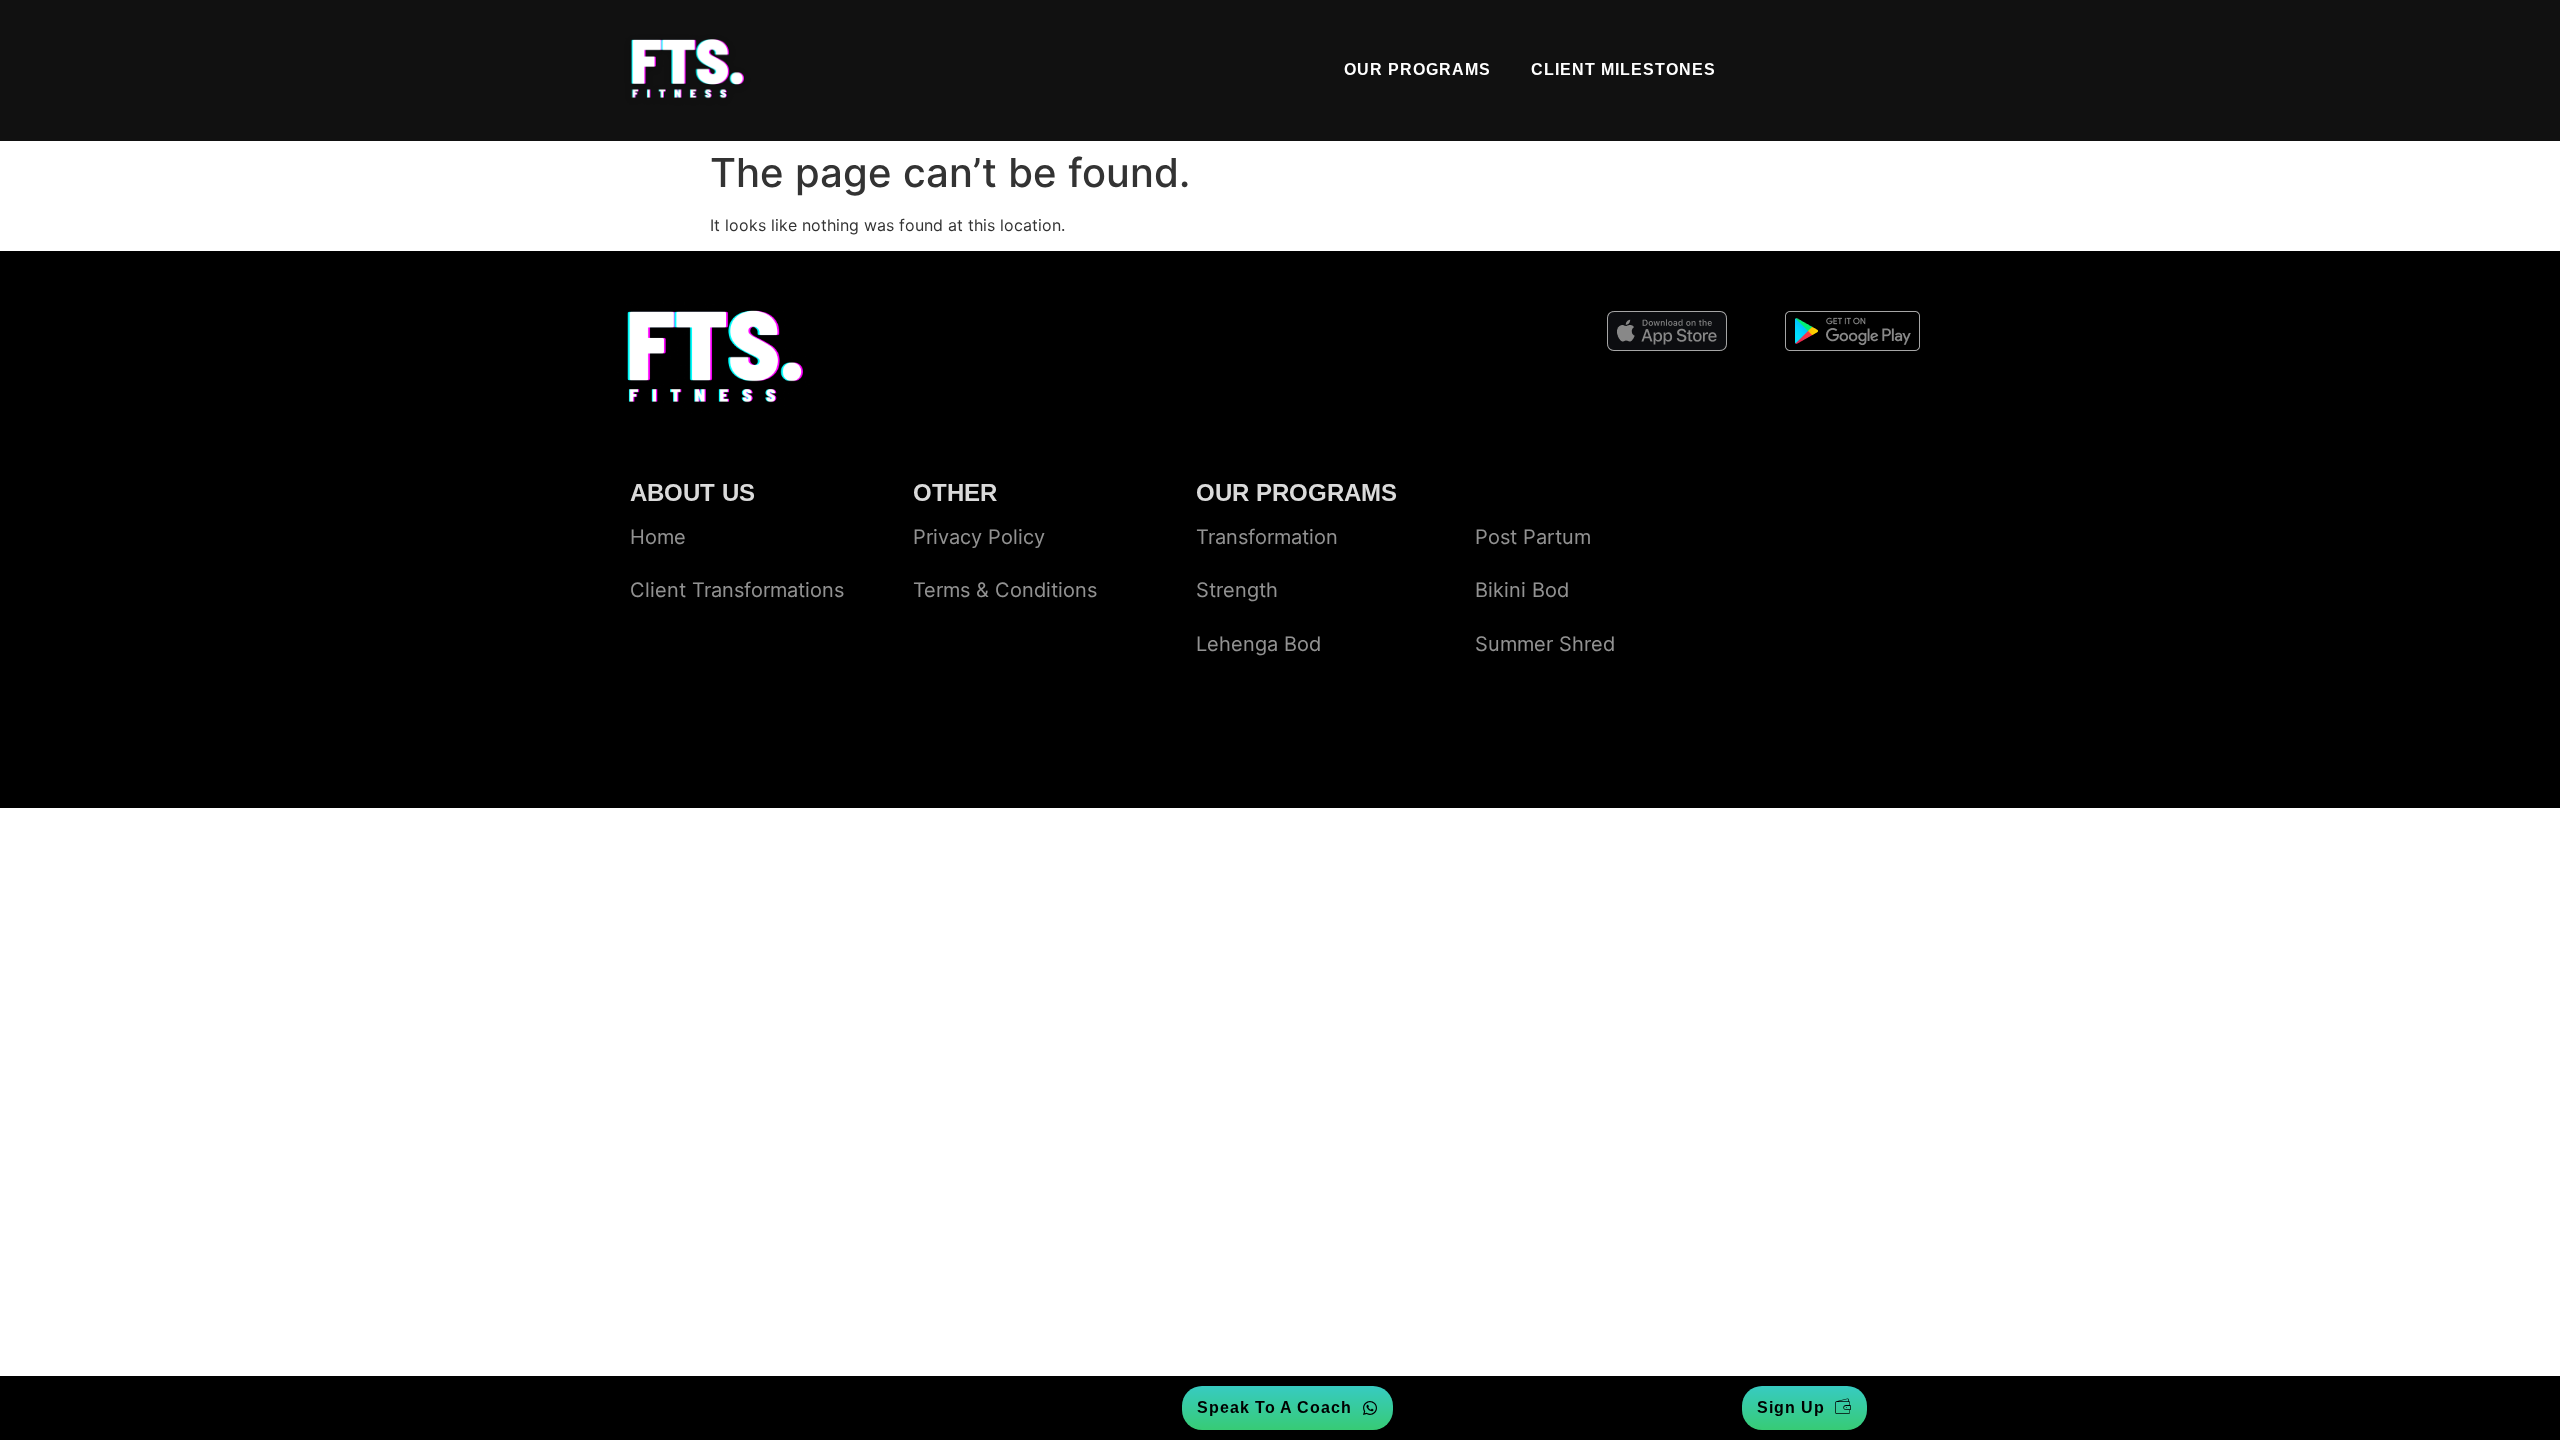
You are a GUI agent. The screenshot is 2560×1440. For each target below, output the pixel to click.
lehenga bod (1258, 644)
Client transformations (737, 590)
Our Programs (1417, 69)
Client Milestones (1623, 69)
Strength (1237, 590)
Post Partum (1533, 537)
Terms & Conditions (1005, 590)
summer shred (1545, 644)
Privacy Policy (979, 537)
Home (658, 537)
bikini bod (1522, 590)
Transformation (1267, 537)
